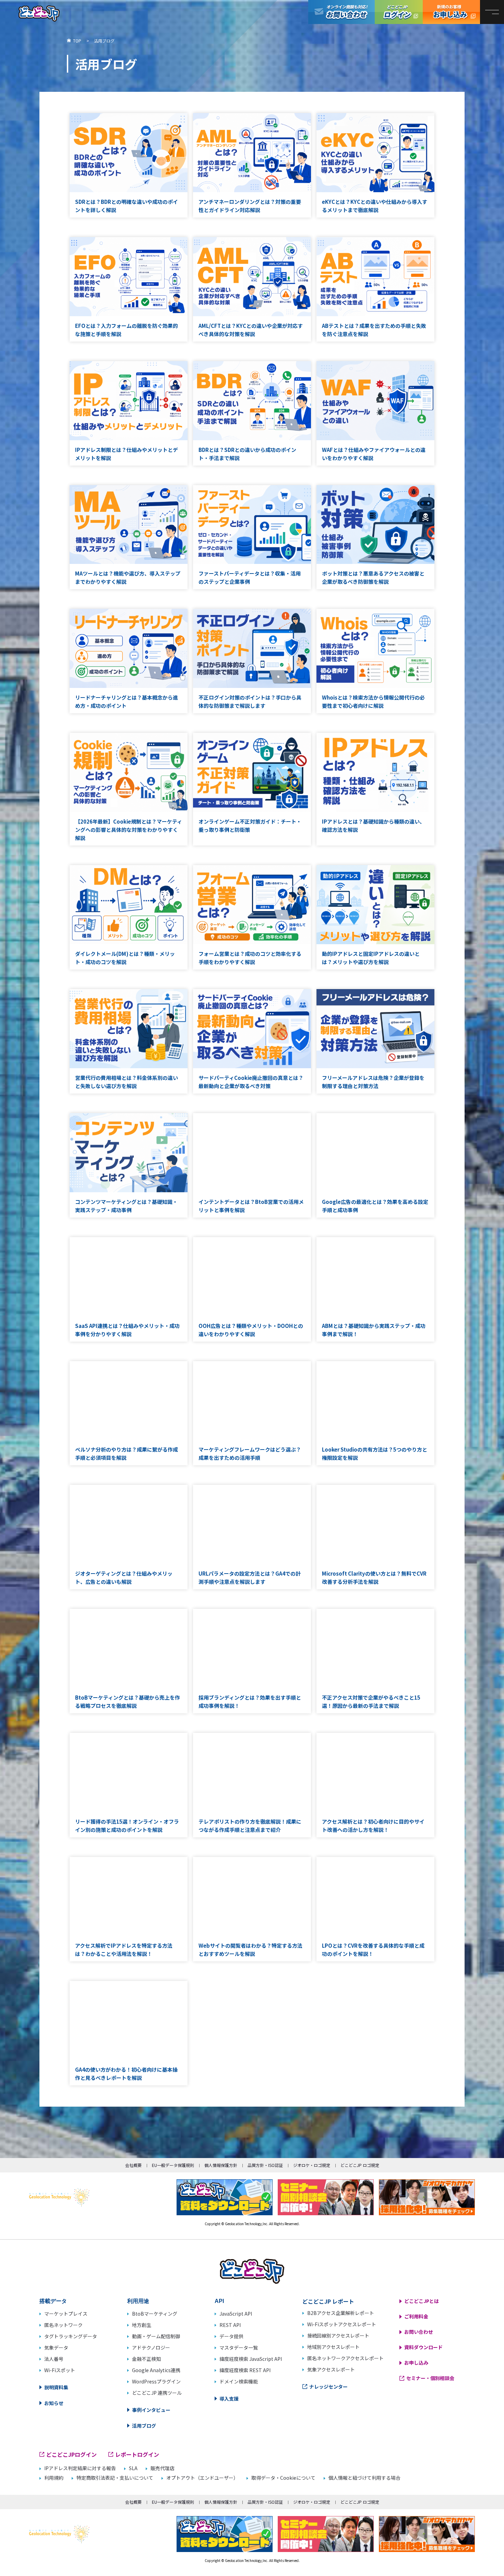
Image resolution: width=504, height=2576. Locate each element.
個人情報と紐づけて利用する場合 (364, 2478)
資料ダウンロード (423, 2347)
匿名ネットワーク (63, 2325)
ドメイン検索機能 (239, 2381)
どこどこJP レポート (328, 2301)
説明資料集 (56, 2387)
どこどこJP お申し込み (451, 12)
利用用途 (138, 2301)
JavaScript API (236, 2314)
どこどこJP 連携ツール (157, 2393)
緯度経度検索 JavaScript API (251, 2359)
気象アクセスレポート (331, 2369)
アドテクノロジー (151, 2347)
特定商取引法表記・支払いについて (115, 2478)
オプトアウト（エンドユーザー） (202, 2478)
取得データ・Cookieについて (283, 2478)
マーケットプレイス (66, 2314)
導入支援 (229, 2399)
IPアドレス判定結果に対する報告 (80, 2468)
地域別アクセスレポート (333, 2347)
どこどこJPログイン (399, 12)
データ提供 (231, 2336)
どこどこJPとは (422, 2301)
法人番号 (54, 2359)
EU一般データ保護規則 (173, 2165)
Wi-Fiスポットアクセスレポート (342, 2324)
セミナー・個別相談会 (430, 2378)
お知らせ (54, 2403)
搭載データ (53, 2301)
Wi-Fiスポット (60, 2370)
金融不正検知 (146, 2359)
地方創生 (142, 2325)
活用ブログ (144, 2426)
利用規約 (54, 2478)
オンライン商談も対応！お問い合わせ (341, 12)
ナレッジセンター (328, 2387)
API (219, 2301)
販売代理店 (163, 2468)
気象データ (56, 2347)
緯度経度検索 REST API (245, 2370)
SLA (133, 2468)
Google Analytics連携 (156, 2370)
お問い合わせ (419, 2332)
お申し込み (416, 2363)
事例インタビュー (151, 2410)
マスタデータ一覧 (239, 2347)
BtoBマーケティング (155, 2314)
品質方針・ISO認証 (265, 2165)
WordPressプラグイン (156, 2381)
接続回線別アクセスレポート (338, 2335)
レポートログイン (137, 2454)
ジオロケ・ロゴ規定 (312, 2165)
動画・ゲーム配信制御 (156, 2336)
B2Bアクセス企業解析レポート (341, 2313)
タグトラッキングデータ (71, 2336)
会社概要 (133, 2165)
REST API (230, 2325)
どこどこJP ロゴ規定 (360, 2165)
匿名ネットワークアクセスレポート (345, 2358)
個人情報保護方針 (221, 2165)
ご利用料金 (416, 2316)
